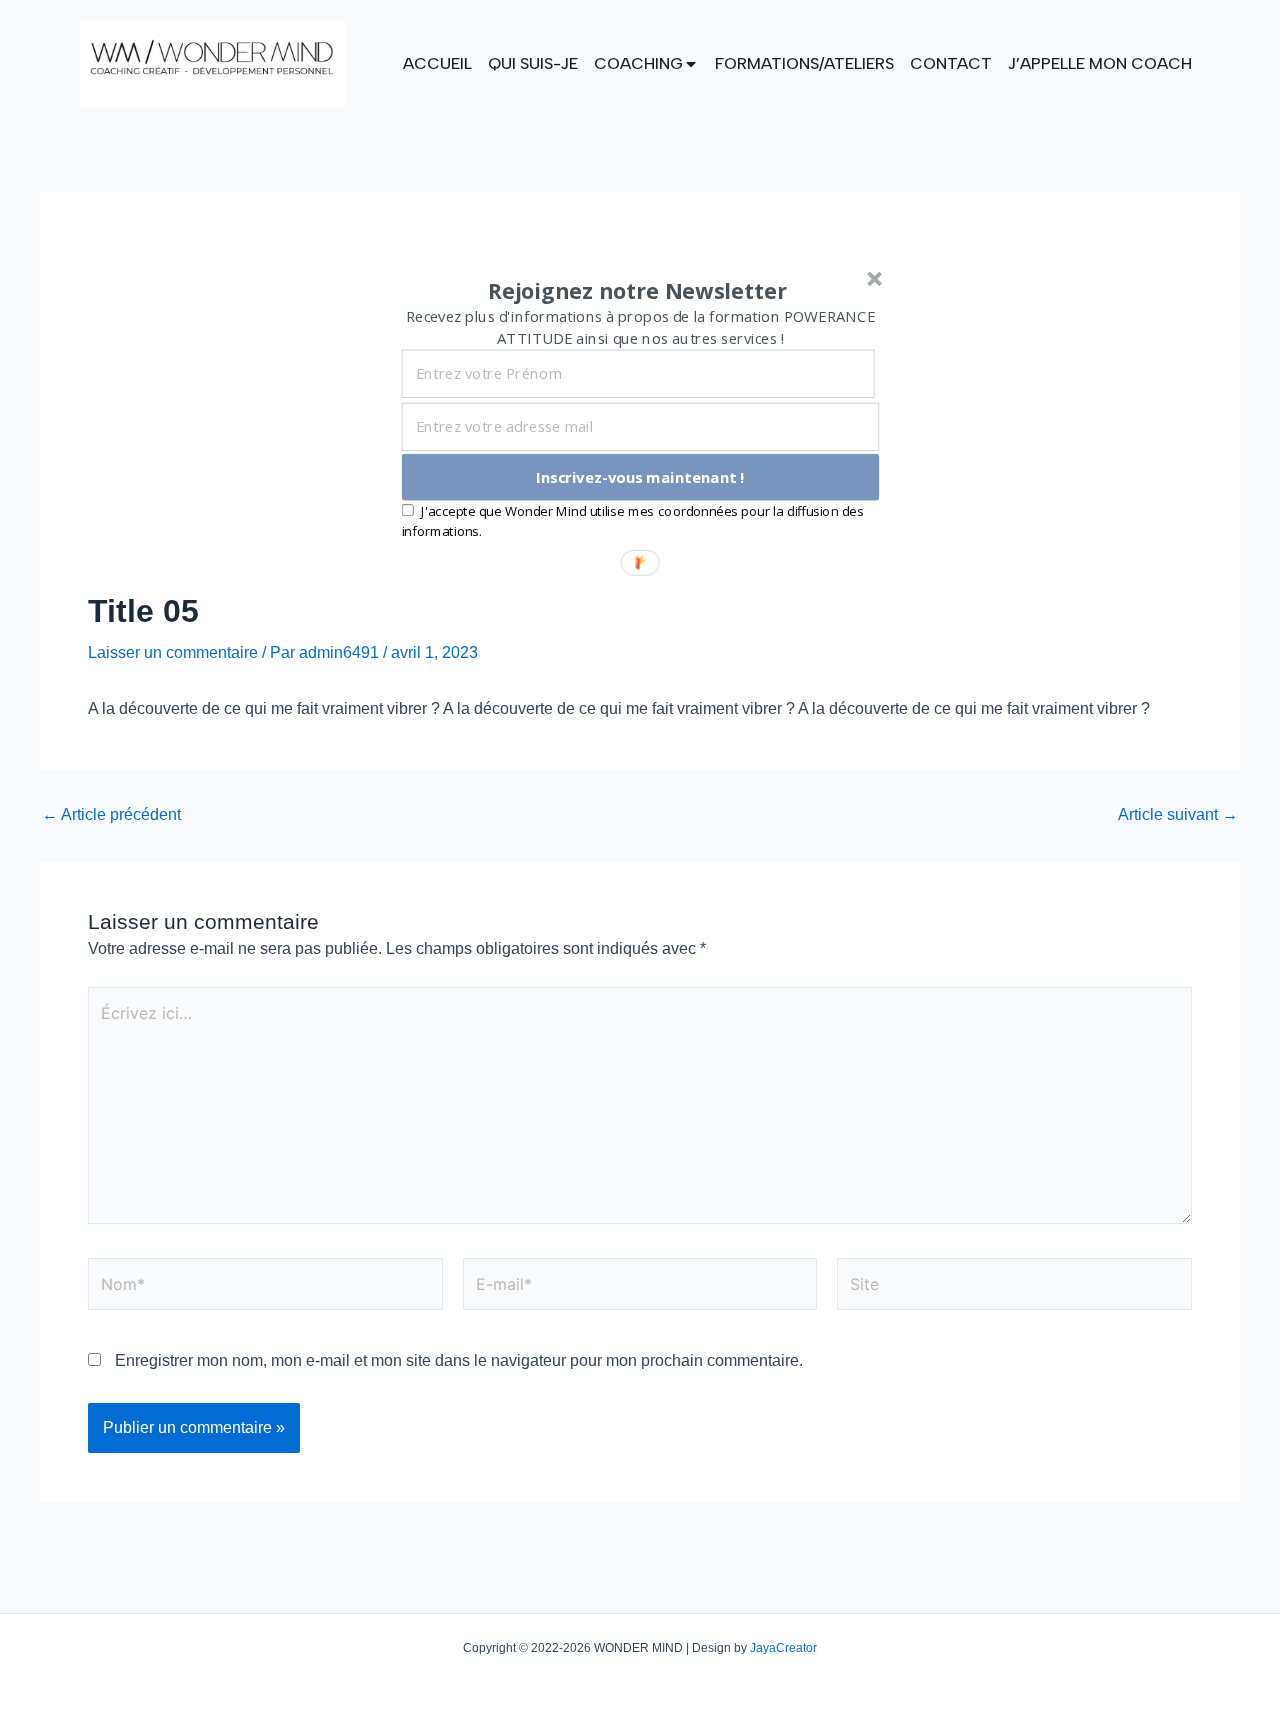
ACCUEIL (437, 63)
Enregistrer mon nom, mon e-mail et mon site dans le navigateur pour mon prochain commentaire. (459, 1360)
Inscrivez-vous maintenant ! (640, 477)
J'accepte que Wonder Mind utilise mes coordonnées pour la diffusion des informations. (633, 520)
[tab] (437, 64)
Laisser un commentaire (173, 652)
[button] (638, 291)
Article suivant (1178, 815)
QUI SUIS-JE (533, 63)
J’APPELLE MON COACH (1100, 63)
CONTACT (951, 63)
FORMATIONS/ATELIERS (804, 63)
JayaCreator (783, 1648)
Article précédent (111, 815)
